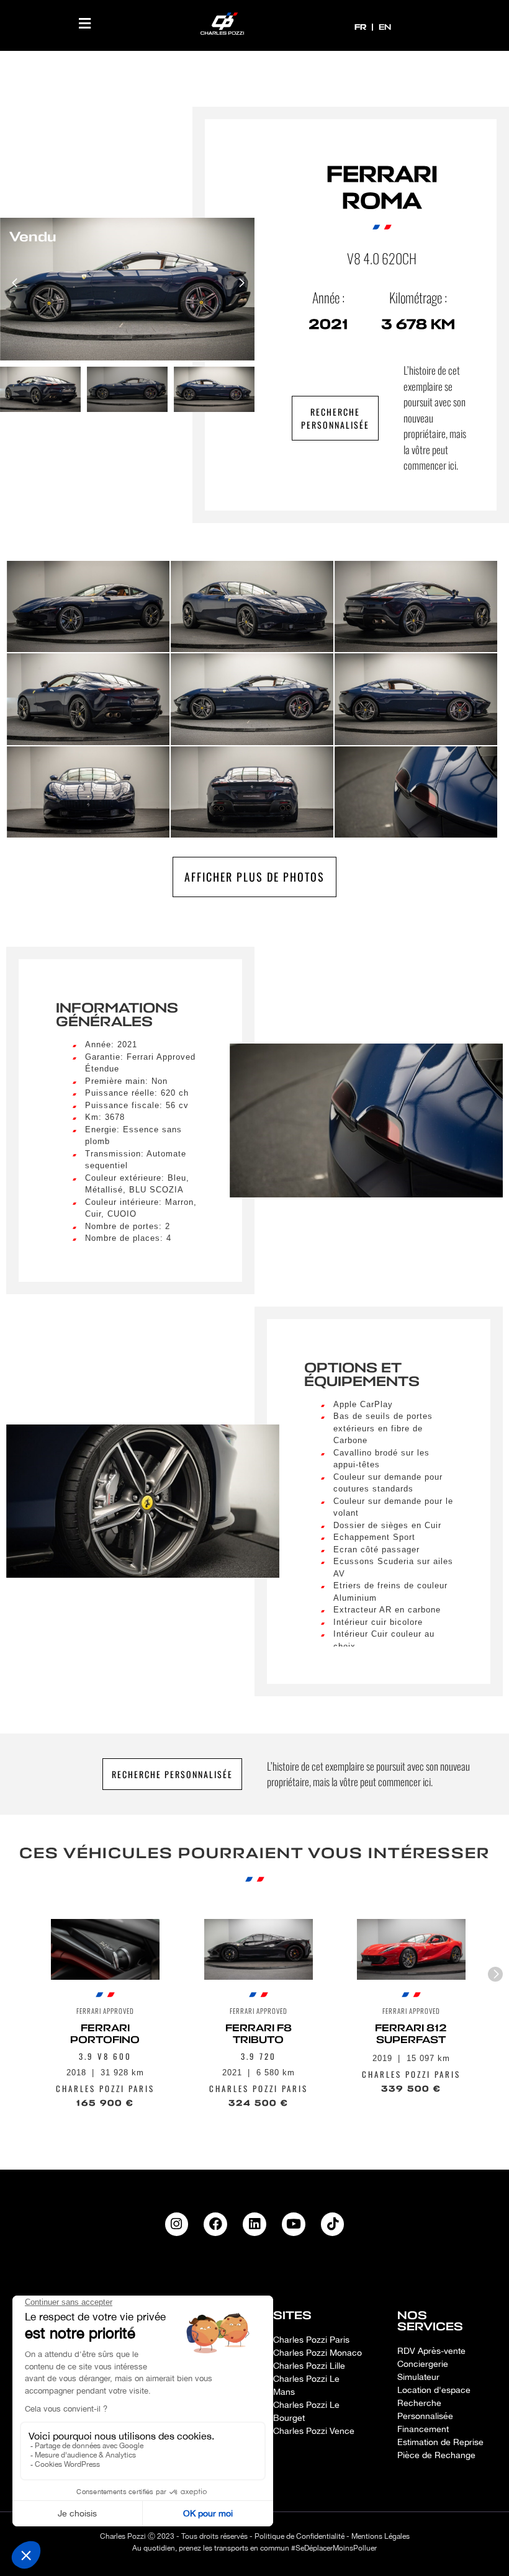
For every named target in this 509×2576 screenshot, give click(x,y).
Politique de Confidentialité (300, 2536)
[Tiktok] (333, 2224)
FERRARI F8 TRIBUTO (258, 2034)
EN (385, 27)
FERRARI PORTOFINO (105, 2034)
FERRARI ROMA (382, 188)
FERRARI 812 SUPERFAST (412, 2034)
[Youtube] (294, 2224)
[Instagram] (177, 2224)
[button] (85, 23)
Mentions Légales (381, 2536)
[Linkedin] (254, 2224)
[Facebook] (215, 2224)
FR (362, 27)
